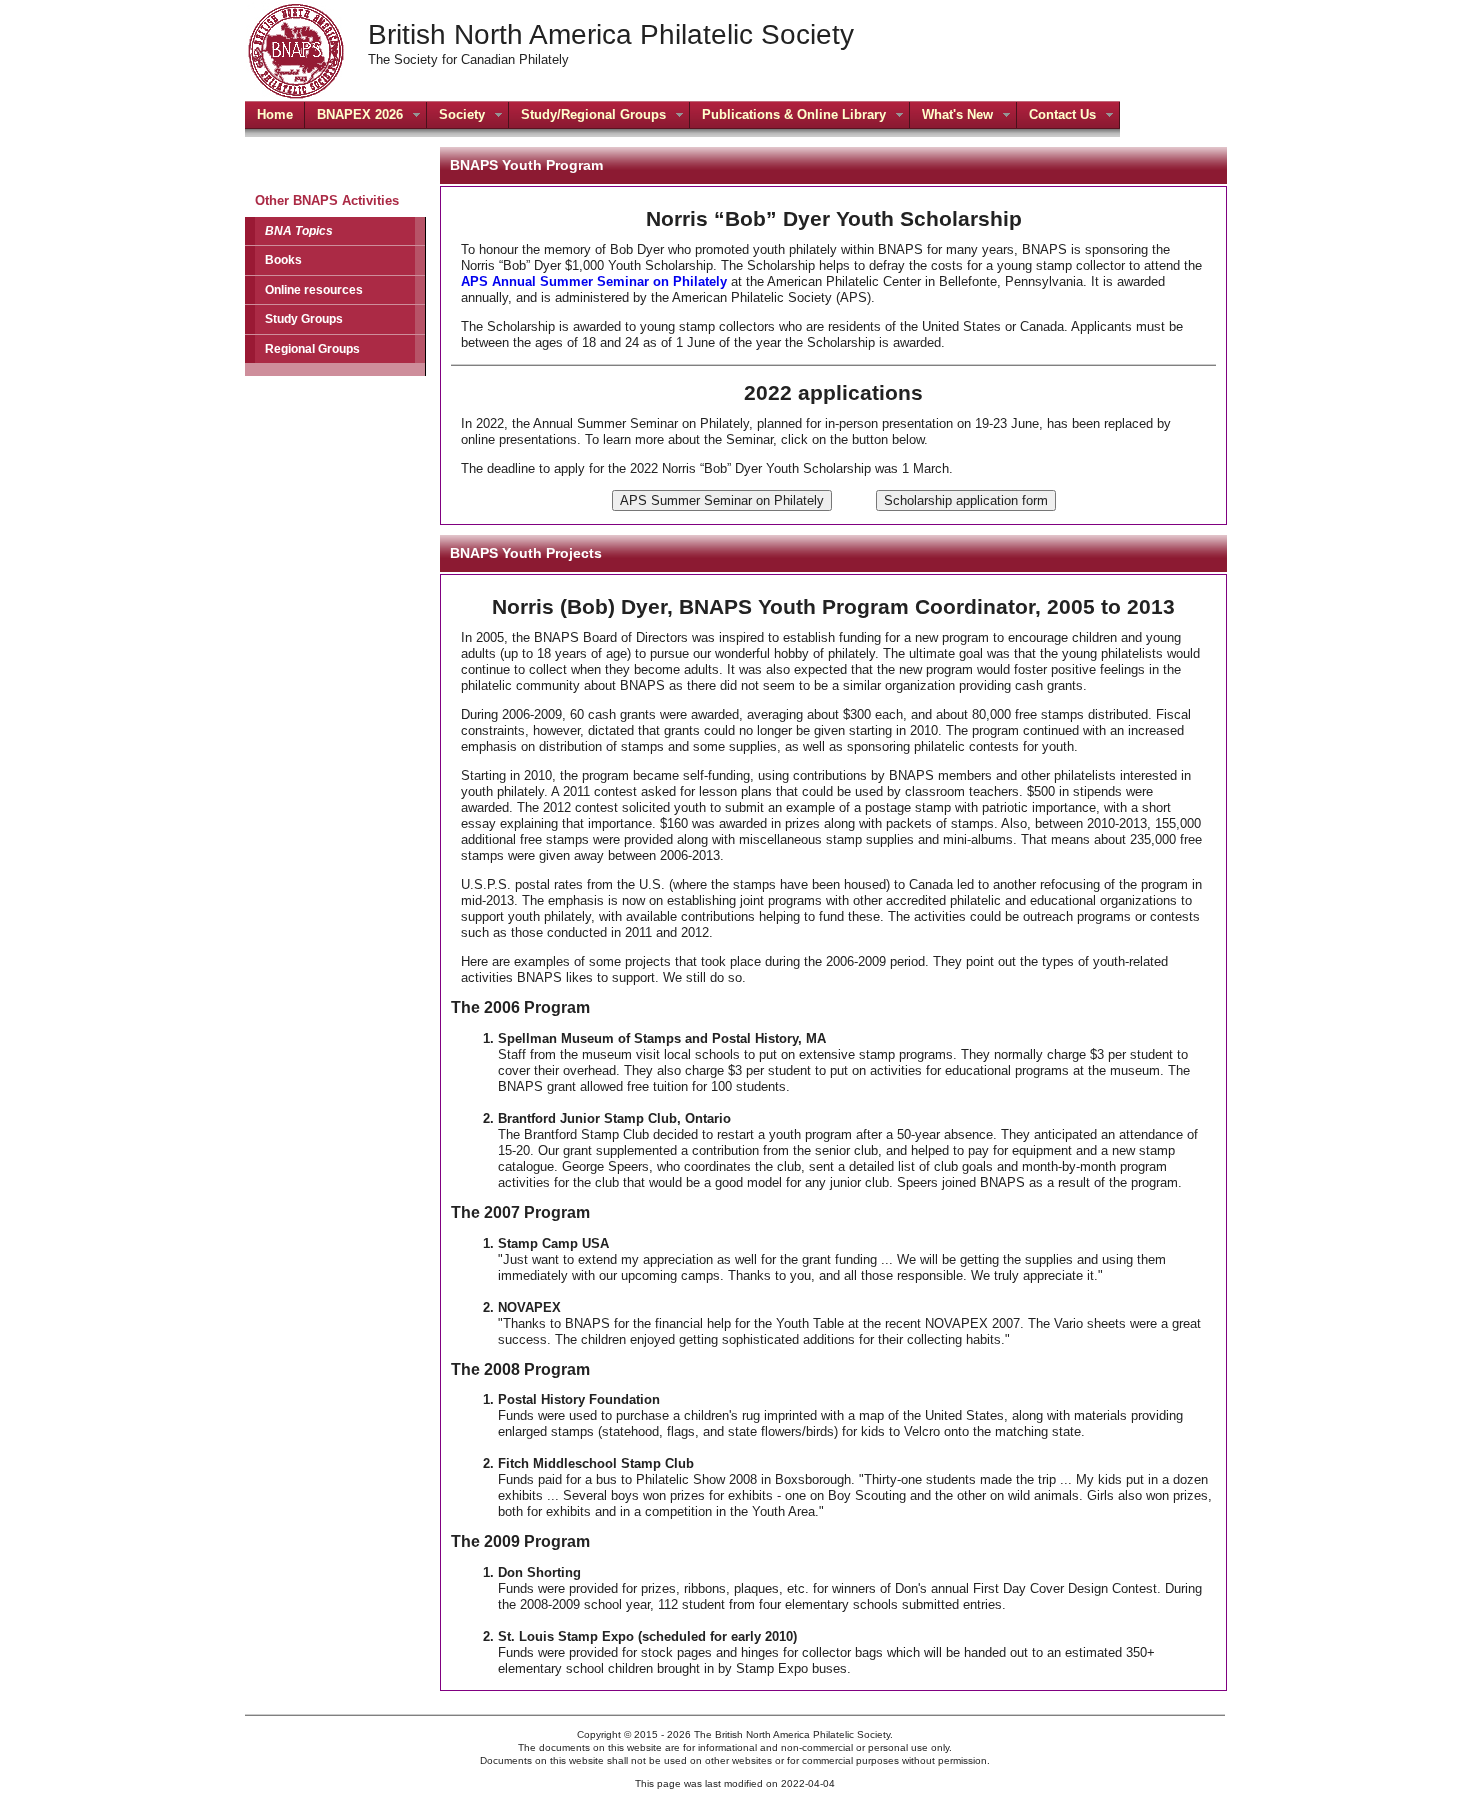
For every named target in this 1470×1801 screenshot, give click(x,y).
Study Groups (304, 318)
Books (283, 259)
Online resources (314, 289)
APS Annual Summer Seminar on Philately (594, 281)
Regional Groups (312, 348)
